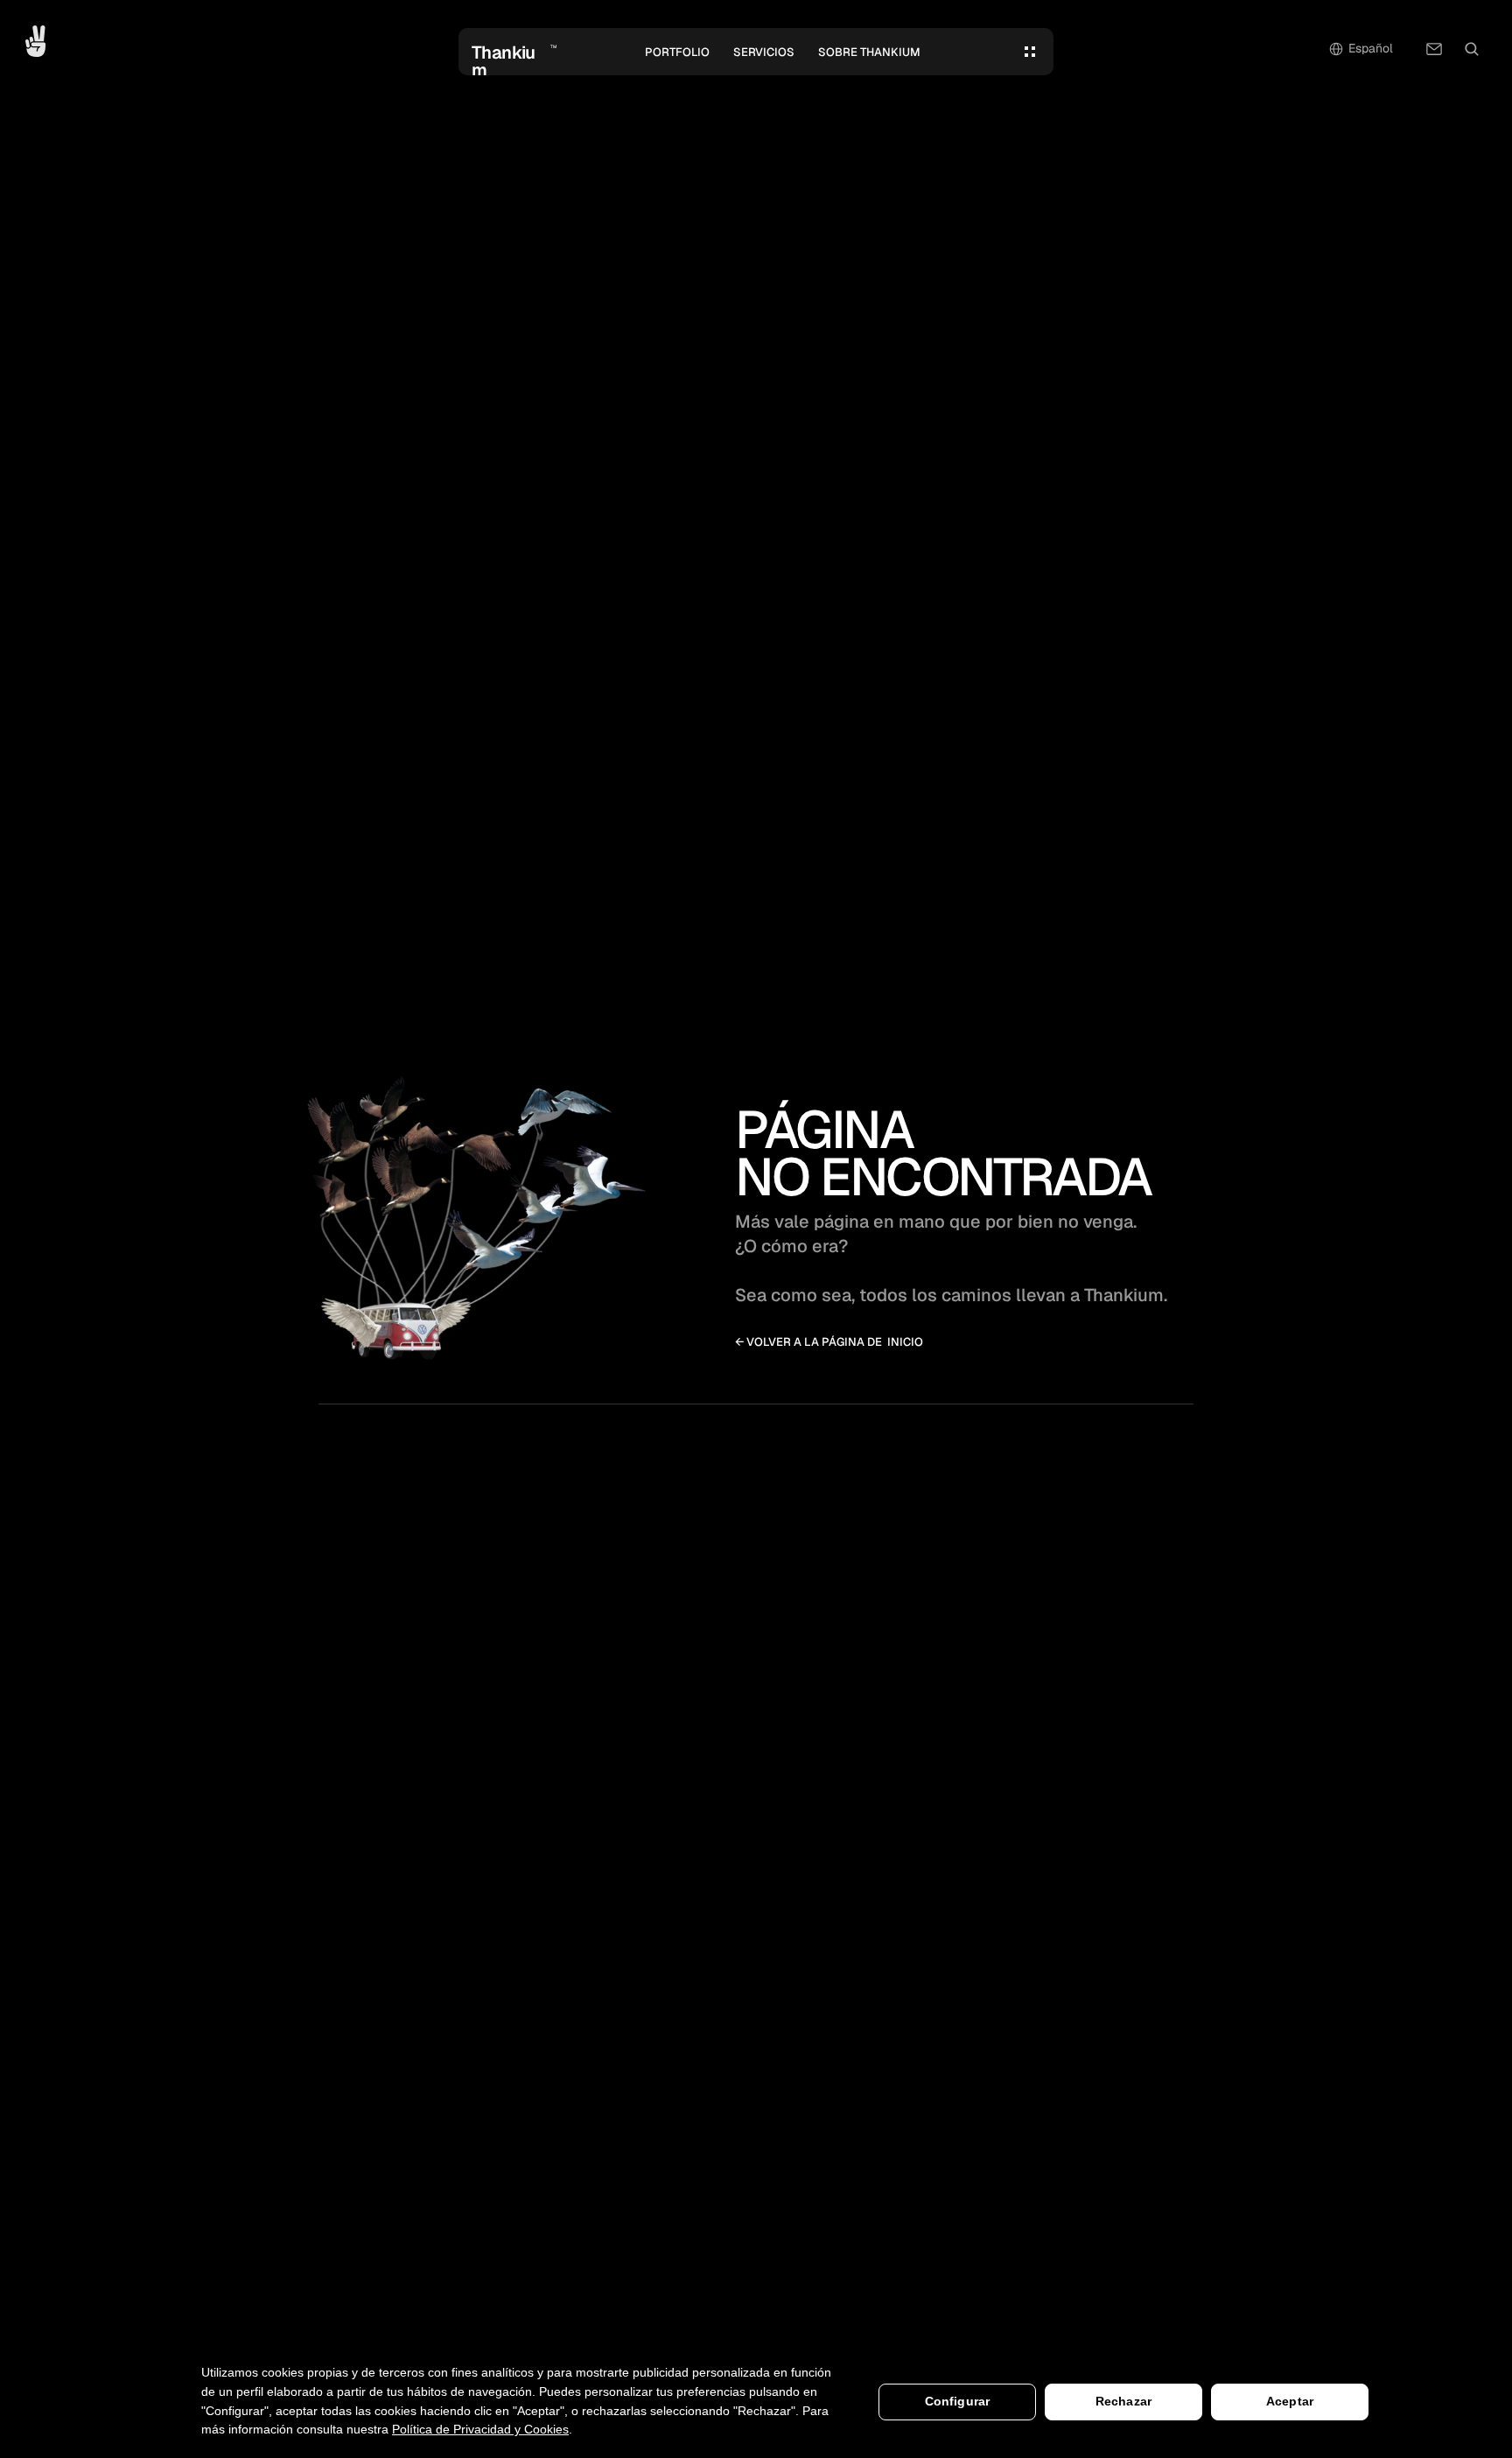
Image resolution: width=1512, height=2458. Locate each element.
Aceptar (1290, 2401)
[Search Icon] (1472, 49)
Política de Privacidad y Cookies (480, 2429)
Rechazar (1123, 2401)
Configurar (957, 2401)
